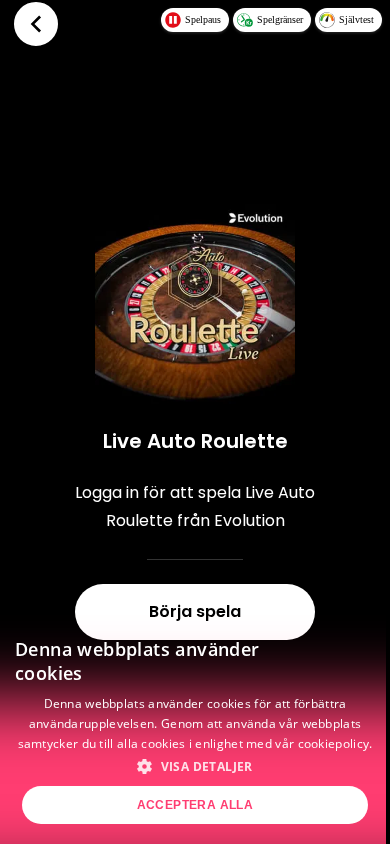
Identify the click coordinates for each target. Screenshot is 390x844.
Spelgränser (280, 19)
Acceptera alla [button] (195, 805)
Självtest (356, 19)
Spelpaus (203, 19)
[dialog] (195, 730)
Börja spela (195, 611)
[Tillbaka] (36, 24)
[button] (195, 766)
